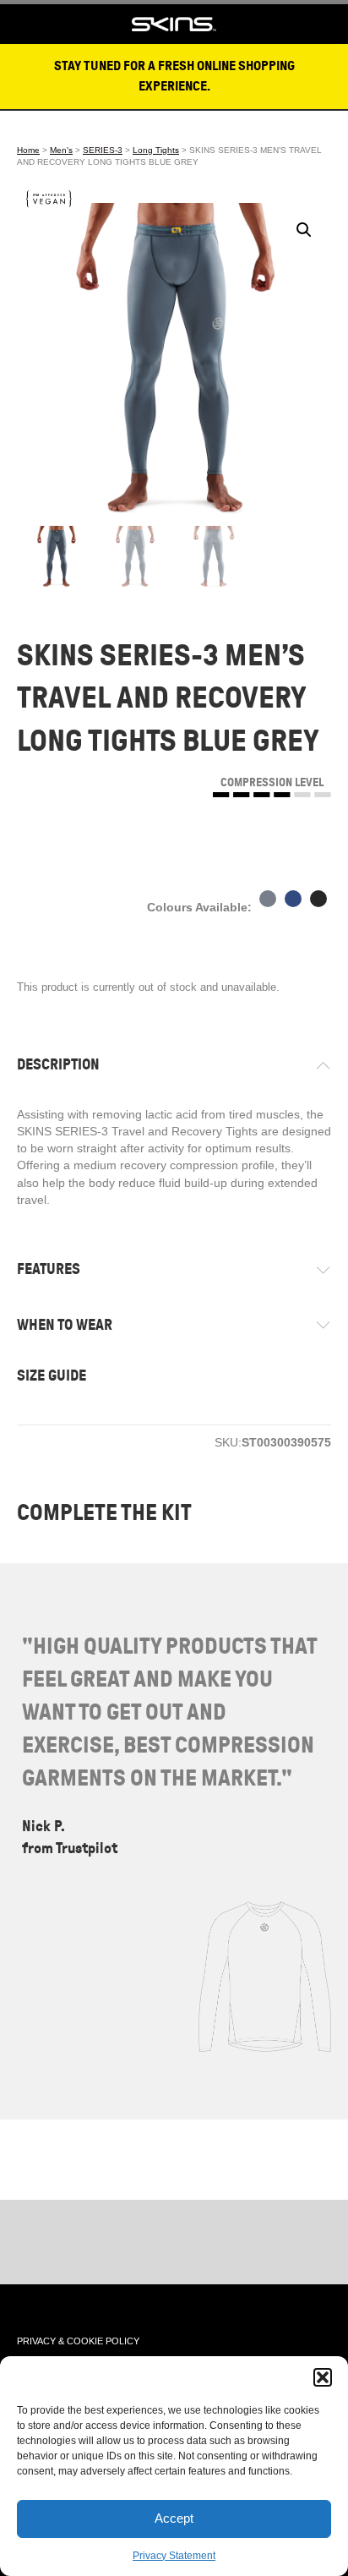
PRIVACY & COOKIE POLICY (78, 2341)
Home (28, 150)
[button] (323, 2377)
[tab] (174, 1065)
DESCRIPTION (58, 1064)
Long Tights (156, 150)
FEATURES (49, 1269)
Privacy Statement (174, 2556)
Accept (174, 2518)
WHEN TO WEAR (65, 1325)
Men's (61, 150)
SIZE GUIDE (52, 1376)
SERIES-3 (103, 150)
